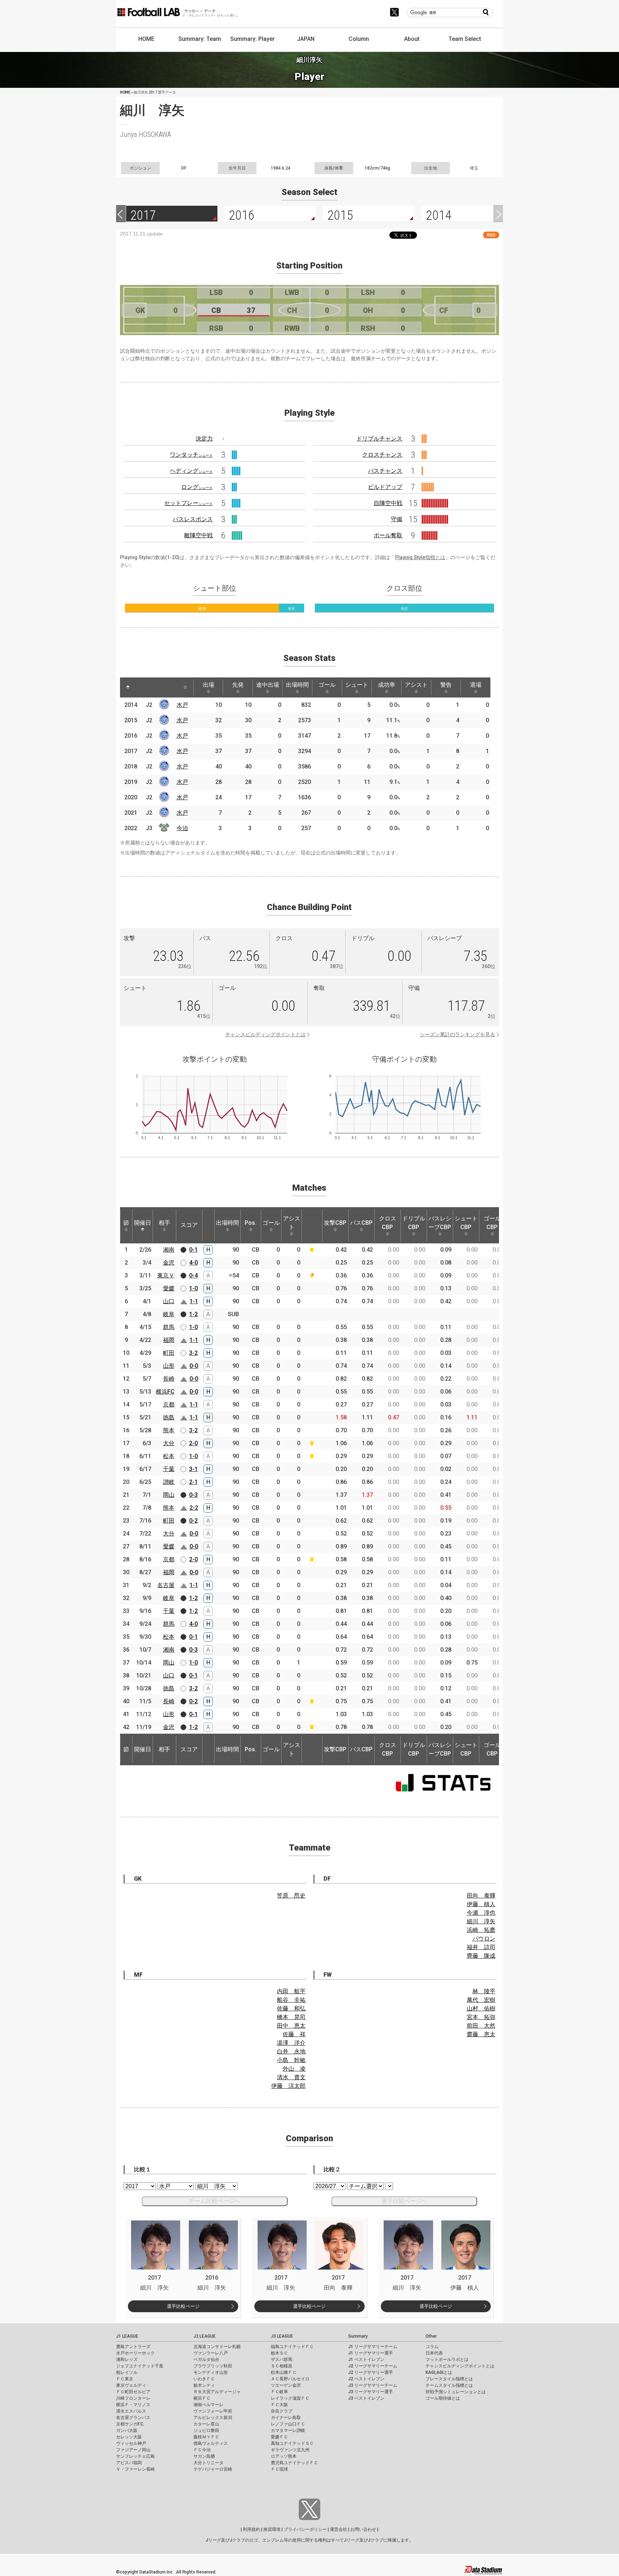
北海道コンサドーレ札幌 (217, 2347)
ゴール (327, 685)
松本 (169, 1456)
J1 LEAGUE (127, 2336)
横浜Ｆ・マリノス (133, 2405)
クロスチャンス (382, 455)
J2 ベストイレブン (366, 2379)
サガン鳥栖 (204, 2456)
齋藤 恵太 (481, 2034)
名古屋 (166, 1585)
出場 (208, 685)
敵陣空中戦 (198, 535)
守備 (397, 519)
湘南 (169, 1250)
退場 (476, 685)
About (412, 39)
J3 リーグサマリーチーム (373, 2385)
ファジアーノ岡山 (133, 2450)
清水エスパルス (131, 2411)
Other (431, 2336)
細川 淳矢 (481, 1921)
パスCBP (361, 1223)
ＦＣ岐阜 (279, 2392)
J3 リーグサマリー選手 (371, 2392)
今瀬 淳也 (481, 1913)
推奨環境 (272, 2529)
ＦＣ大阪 (279, 2405)
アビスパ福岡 (129, 2463)
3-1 (193, 1469)
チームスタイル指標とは (449, 2385)
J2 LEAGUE (205, 2336)
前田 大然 (481, 2026)
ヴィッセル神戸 (131, 2443)
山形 (169, 1366)
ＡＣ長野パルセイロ (290, 2379)
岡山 (169, 1495)
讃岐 (169, 1482)
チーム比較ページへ (215, 2201)
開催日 (143, 1223)
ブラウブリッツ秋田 (213, 2366)
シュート (357, 685)
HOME (146, 39)
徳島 (169, 1417)
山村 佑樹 (481, 2008)
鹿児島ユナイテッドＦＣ (294, 2463)
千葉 (169, 1469)
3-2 (193, 1353)
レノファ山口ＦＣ (288, 2424)
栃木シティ (204, 2385)
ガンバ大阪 (127, 2430)
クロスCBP (388, 1223)
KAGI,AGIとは (439, 2372)
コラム (432, 2347)
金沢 (169, 1263)
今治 (182, 828)
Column (359, 39)
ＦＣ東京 (125, 2379)
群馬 (169, 1327)
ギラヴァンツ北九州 (290, 2450)
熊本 (169, 1430)
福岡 (169, 1340)
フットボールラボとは (447, 2360)
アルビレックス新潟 (213, 2418)
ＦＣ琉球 (279, 2469)
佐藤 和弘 (291, 2008)
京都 (169, 1404)
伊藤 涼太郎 (288, 2086)
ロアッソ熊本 (284, 2456)
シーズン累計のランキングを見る (457, 1034)
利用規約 (251, 2529)
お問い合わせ (363, 2529)
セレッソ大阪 (129, 2437)
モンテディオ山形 (211, 2372)
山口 (169, 1301)
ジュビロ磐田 (206, 2430)
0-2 (193, 1521)
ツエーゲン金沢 (286, 2385)
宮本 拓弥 (481, 2017)
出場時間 (297, 685)
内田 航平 (291, 1991)
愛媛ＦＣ (279, 2437)
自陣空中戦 (388, 503)
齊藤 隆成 (481, 1956)
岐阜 (169, 1314)
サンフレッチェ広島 (135, 2456)
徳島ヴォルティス (211, 2443)
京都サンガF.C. (130, 2424)
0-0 (194, 1366)
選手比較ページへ (404, 2201)
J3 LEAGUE (282, 2336)
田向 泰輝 (481, 1896)
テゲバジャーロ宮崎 (213, 2469)
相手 (164, 1223)
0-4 (193, 1275)
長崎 (169, 1379)
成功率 (387, 685)
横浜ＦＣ (202, 2398)
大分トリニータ (208, 2463)
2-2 (194, 1508)
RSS (491, 235)
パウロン (484, 1939)
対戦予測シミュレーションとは (456, 2392)
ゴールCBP (492, 1223)
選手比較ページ (183, 2306)
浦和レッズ (127, 2360)
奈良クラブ (282, 2411)
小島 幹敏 (291, 2060)
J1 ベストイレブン (366, 2360)
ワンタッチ (191, 455)
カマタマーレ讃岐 (288, 2430)
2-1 (193, 1482)
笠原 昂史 (291, 1896)
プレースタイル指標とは (449, 2379)
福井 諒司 (481, 1947)
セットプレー (188, 503)
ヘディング (191, 471)
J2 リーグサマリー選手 (371, 2372)
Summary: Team (200, 39)
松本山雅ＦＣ (284, 2372)
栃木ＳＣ (279, 2353)
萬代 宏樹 (481, 2000)
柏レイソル (127, 2372)
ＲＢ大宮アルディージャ (217, 2392)
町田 (169, 1353)
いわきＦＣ (204, 2379)
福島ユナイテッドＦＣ (292, 2347)
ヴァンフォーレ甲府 (213, 2411)
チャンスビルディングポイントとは (265, 1034)
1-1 (194, 1301)
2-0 (193, 1443)
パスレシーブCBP (440, 1223)
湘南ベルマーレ (208, 2405)
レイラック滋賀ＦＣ (290, 2398)
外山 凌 (294, 2069)
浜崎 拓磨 (481, 1930)
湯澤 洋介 (291, 2043)
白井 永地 (291, 2051)
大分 (169, 1443)
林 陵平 (484, 1991)
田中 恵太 (291, 2026)
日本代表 (434, 2353)
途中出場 (268, 685)
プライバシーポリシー (305, 2529)
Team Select (465, 39)
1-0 (193, 1288)
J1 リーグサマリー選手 (371, 2353)
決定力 (204, 439)
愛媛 (169, 1288)
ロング (197, 487)
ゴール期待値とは (443, 2398)
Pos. (251, 1223)
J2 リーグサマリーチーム (373, 2366)
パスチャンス (385, 471)
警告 (446, 685)
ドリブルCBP (414, 1223)
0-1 (193, 1250)
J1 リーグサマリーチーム (373, 2347)
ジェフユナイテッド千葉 (140, 2366)
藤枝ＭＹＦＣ (206, 2437)
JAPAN (306, 39)
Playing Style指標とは (420, 557)
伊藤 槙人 (481, 1904)
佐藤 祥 (294, 2034)
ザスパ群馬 (282, 2360)
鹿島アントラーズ (133, 2347)
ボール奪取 (388, 535)
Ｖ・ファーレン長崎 (135, 2469)
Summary (358, 2336)
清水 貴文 (291, 2077)
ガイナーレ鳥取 (286, 2418)
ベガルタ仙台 (206, 2360)
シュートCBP (466, 1223)
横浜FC (165, 1392)
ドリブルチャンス (379, 439)
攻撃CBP (335, 1223)
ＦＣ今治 (202, 2450)
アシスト (416, 685)
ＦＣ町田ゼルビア (133, 2392)
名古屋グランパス (133, 2418)
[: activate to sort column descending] (128, 687)
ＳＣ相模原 (282, 2366)
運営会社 (339, 2529)
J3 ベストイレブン (366, 2398)
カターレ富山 (206, 2424)
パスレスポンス (193, 519)
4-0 (193, 1263)
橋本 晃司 (291, 2017)
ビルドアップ (385, 487)
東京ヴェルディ (131, 2385)
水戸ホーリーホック (135, 2353)
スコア (189, 1225)
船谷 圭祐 (291, 2000)
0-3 (193, 1495)
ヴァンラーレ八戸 (211, 2353)
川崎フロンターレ (133, 2398)
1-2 (193, 1314)
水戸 (182, 705)
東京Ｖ (166, 1275)
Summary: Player (253, 39)
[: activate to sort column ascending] (141, 687)
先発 (238, 685)
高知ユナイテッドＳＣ (292, 2443)
